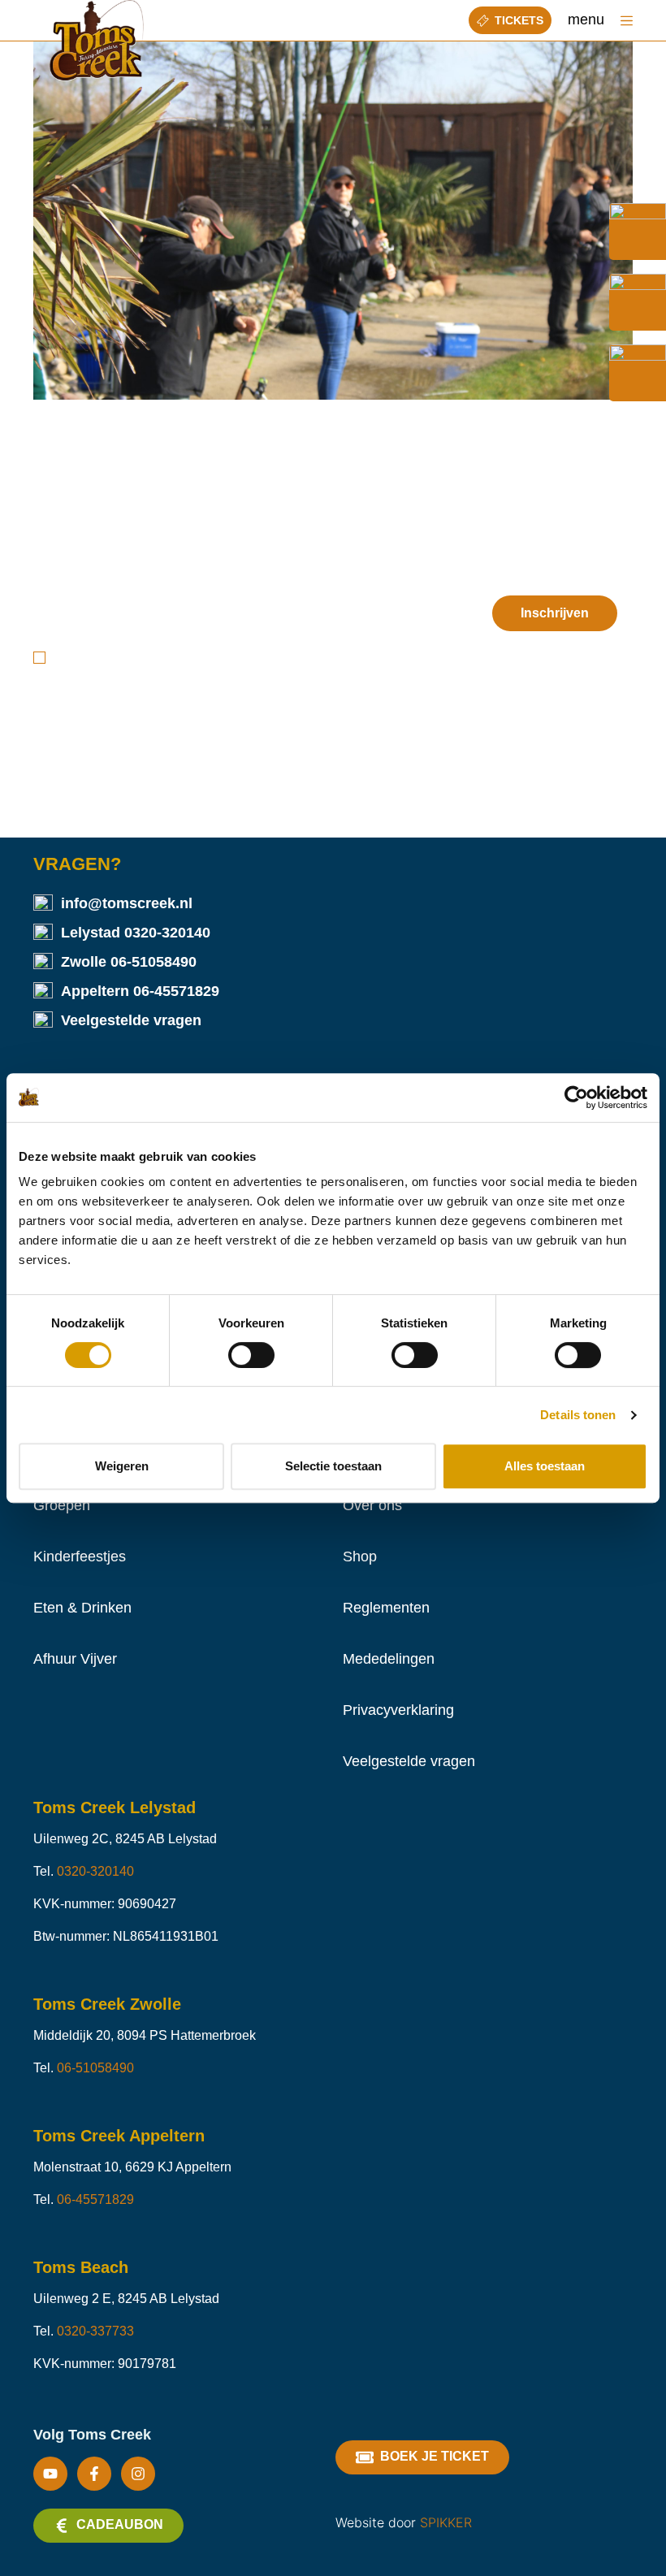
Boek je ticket (435, 2456)
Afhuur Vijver (75, 1659)
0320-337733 (95, 2331)
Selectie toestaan (333, 1466)
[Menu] (627, 21)
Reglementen (386, 1608)
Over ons (372, 1505)
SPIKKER (446, 2522)
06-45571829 (176, 991)
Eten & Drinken (82, 1608)
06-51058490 (154, 962)
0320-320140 (167, 933)
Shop (360, 1556)
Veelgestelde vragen (131, 1020)
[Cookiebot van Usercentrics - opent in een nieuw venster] (576, 1098)
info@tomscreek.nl (127, 903)
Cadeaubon (120, 2524)
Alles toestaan (545, 1466)
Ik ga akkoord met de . (185, 658)
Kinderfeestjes (80, 1556)
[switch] (251, 1355)
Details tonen (578, 1415)
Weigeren (122, 1466)
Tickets (519, 20)
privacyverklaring (218, 658)
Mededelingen (389, 1659)
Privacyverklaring (398, 1710)
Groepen (62, 1505)
